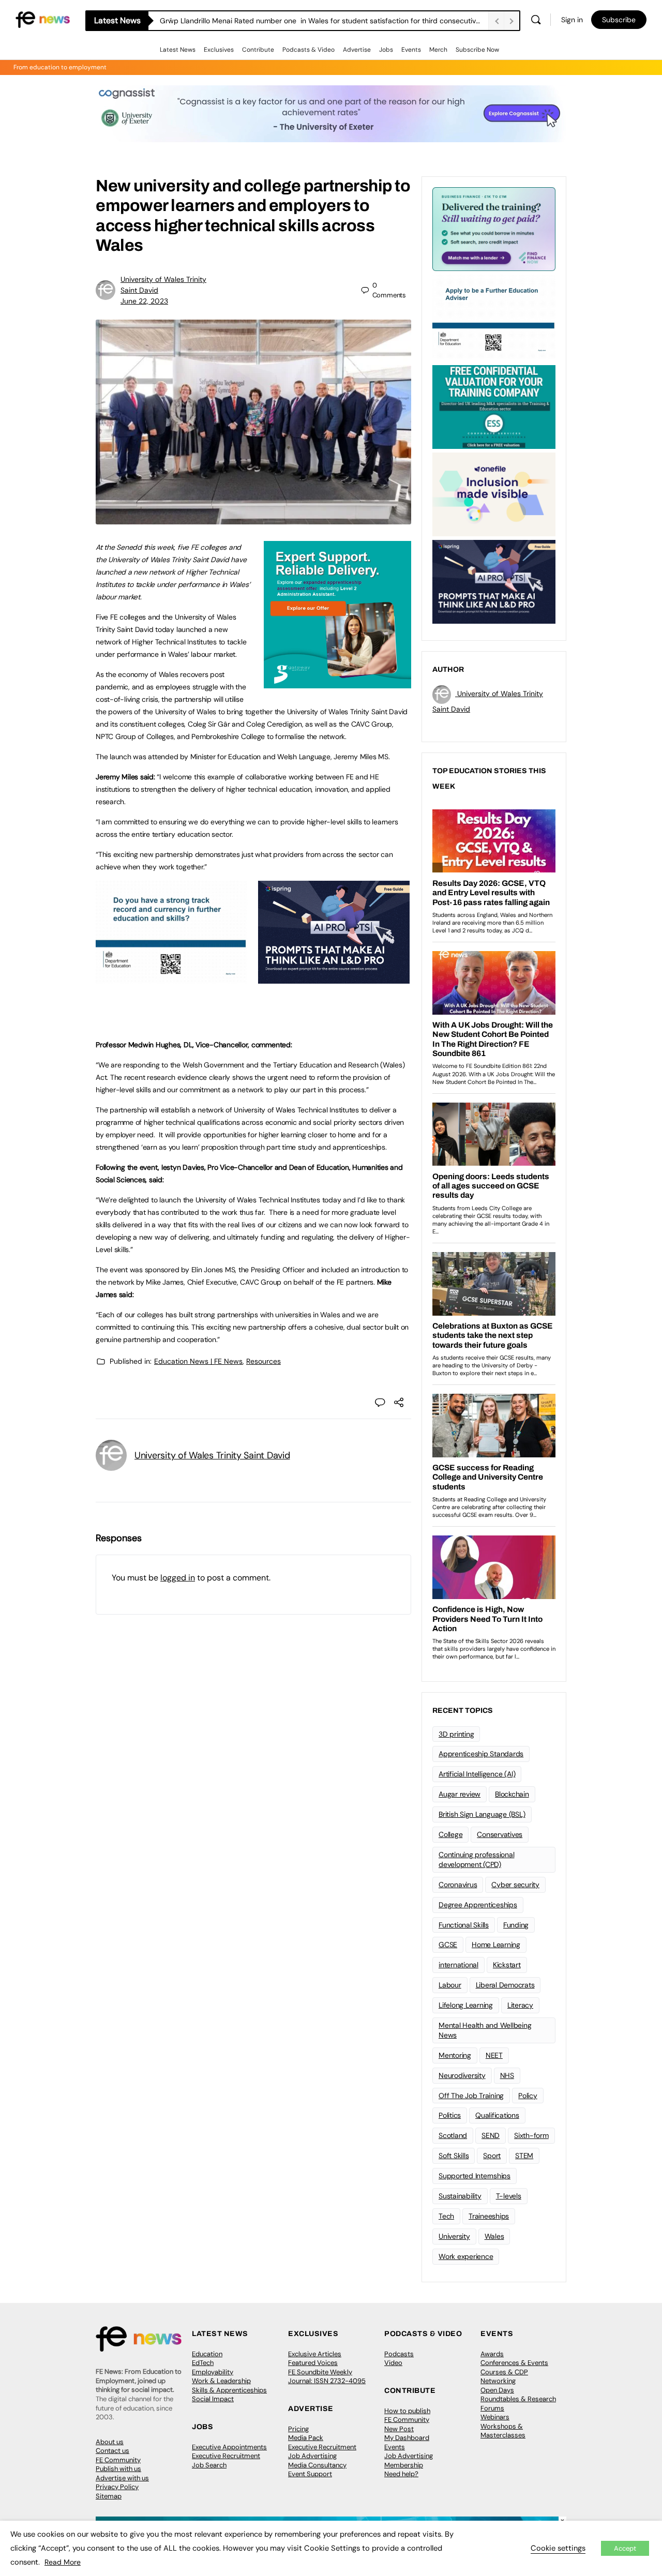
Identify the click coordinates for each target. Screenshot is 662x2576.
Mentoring (455, 2055)
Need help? (401, 2474)
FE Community (118, 2460)
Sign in (572, 20)
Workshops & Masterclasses (503, 2431)
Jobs (386, 50)
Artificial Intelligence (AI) (477, 1774)
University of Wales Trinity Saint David (212, 1455)
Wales (494, 2236)
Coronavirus (458, 1885)
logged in (178, 1578)
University (454, 2236)
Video (393, 2363)
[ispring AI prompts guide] (334, 978)
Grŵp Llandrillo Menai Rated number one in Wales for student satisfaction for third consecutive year (324, 21)
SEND (491, 2135)
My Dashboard (407, 2438)
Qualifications (497, 2115)
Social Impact (213, 2399)
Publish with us (118, 2469)
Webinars (495, 2417)
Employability (213, 2372)
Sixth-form (531, 2135)
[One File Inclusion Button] (494, 493)
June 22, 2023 (144, 301)
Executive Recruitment (226, 2456)
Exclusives (219, 50)
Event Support (310, 2474)
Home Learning (496, 1945)
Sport (492, 2156)
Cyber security (515, 1885)
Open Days (497, 2390)
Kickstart (507, 1965)
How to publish (407, 2411)
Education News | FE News (198, 1361)
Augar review (460, 1794)
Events (411, 50)
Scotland (453, 2135)
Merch (438, 50)
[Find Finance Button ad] (494, 228)
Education (207, 2354)
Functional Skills (464, 1925)
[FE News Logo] (43, 19)
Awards (492, 2354)
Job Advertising (312, 2456)
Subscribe (619, 20)
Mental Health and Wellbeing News (485, 2030)
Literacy (520, 2005)
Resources (264, 1361)
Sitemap (109, 2496)
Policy (528, 2096)
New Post (399, 2429)
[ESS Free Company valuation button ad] (494, 406)
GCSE (448, 1945)
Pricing (298, 2429)
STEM (524, 2156)
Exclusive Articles (315, 2354)
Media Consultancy (317, 2465)
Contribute (258, 50)
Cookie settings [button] (558, 2548)
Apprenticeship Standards (481, 1754)
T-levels (509, 2196)
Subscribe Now (477, 50)
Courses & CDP (504, 2372)
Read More (63, 2562)
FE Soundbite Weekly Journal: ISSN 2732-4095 (327, 2377)
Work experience (466, 2256)
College (450, 1834)
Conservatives (500, 1834)
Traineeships (489, 2216)
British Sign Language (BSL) (482, 1814)
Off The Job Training (471, 2096)
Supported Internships (475, 2176)
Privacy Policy (117, 2487)
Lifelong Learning (466, 2005)
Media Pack (306, 2438)
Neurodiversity (462, 2075)
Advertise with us (122, 2478)
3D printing (456, 1734)
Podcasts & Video (309, 50)
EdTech (203, 2363)
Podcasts (399, 2354)
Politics (450, 2115)
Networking (498, 2381)
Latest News (178, 50)
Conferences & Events (514, 2363)
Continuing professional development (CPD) (476, 1859)
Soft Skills (454, 2156)
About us (110, 2442)
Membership (404, 2465)
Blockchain (512, 1794)
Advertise (357, 50)
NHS (507, 2075)
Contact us (112, 2451)
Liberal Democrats (505, 1985)
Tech (446, 2216)
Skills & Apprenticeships (229, 2390)
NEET (494, 2055)
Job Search (209, 2465)
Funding (516, 1925)
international (458, 1965)
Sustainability (460, 2196)
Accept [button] (625, 2548)
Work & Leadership (221, 2381)
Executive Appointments (229, 2447)
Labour (450, 1985)
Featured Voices (313, 2363)
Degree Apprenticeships (478, 1905)
